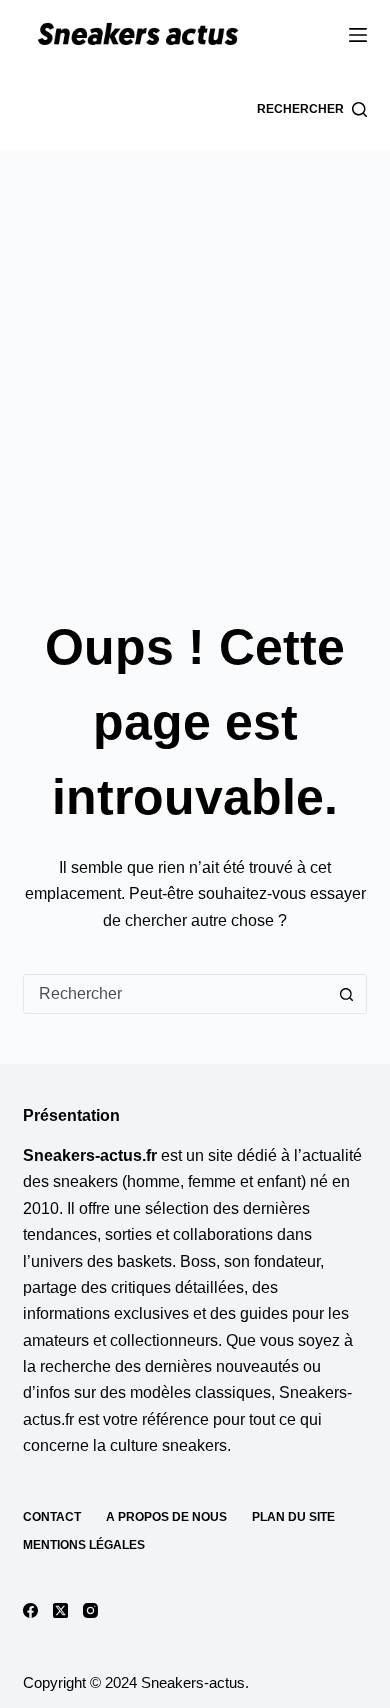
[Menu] (358, 35)
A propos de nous (166, 1517)
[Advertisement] (195, 355)
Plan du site (293, 1517)
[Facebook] (30, 1610)
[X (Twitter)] (60, 1610)
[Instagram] (90, 1610)
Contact (52, 1517)
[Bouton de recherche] (347, 994)
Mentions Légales (84, 1545)
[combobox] (175, 994)
